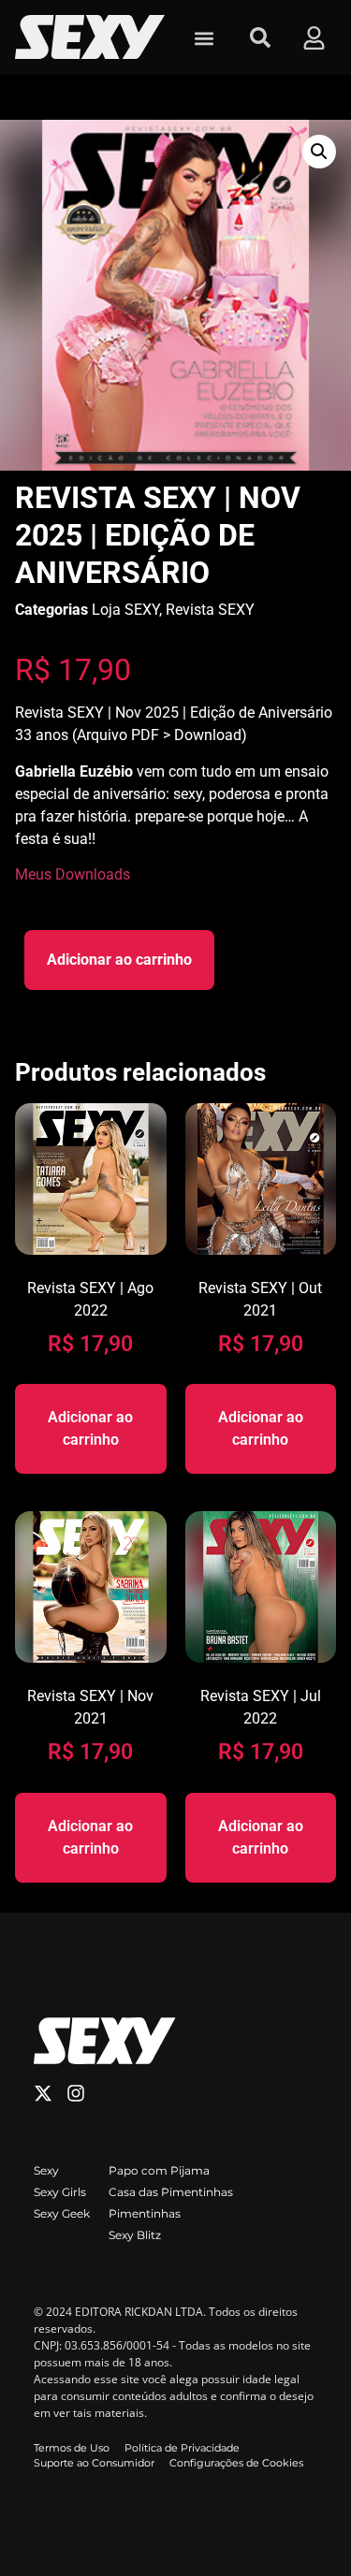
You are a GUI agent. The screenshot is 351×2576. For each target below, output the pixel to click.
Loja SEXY (125, 610)
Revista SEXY (210, 610)
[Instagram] (76, 2093)
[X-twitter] (43, 2093)
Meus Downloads (73, 874)
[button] (204, 38)
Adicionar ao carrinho (119, 960)
